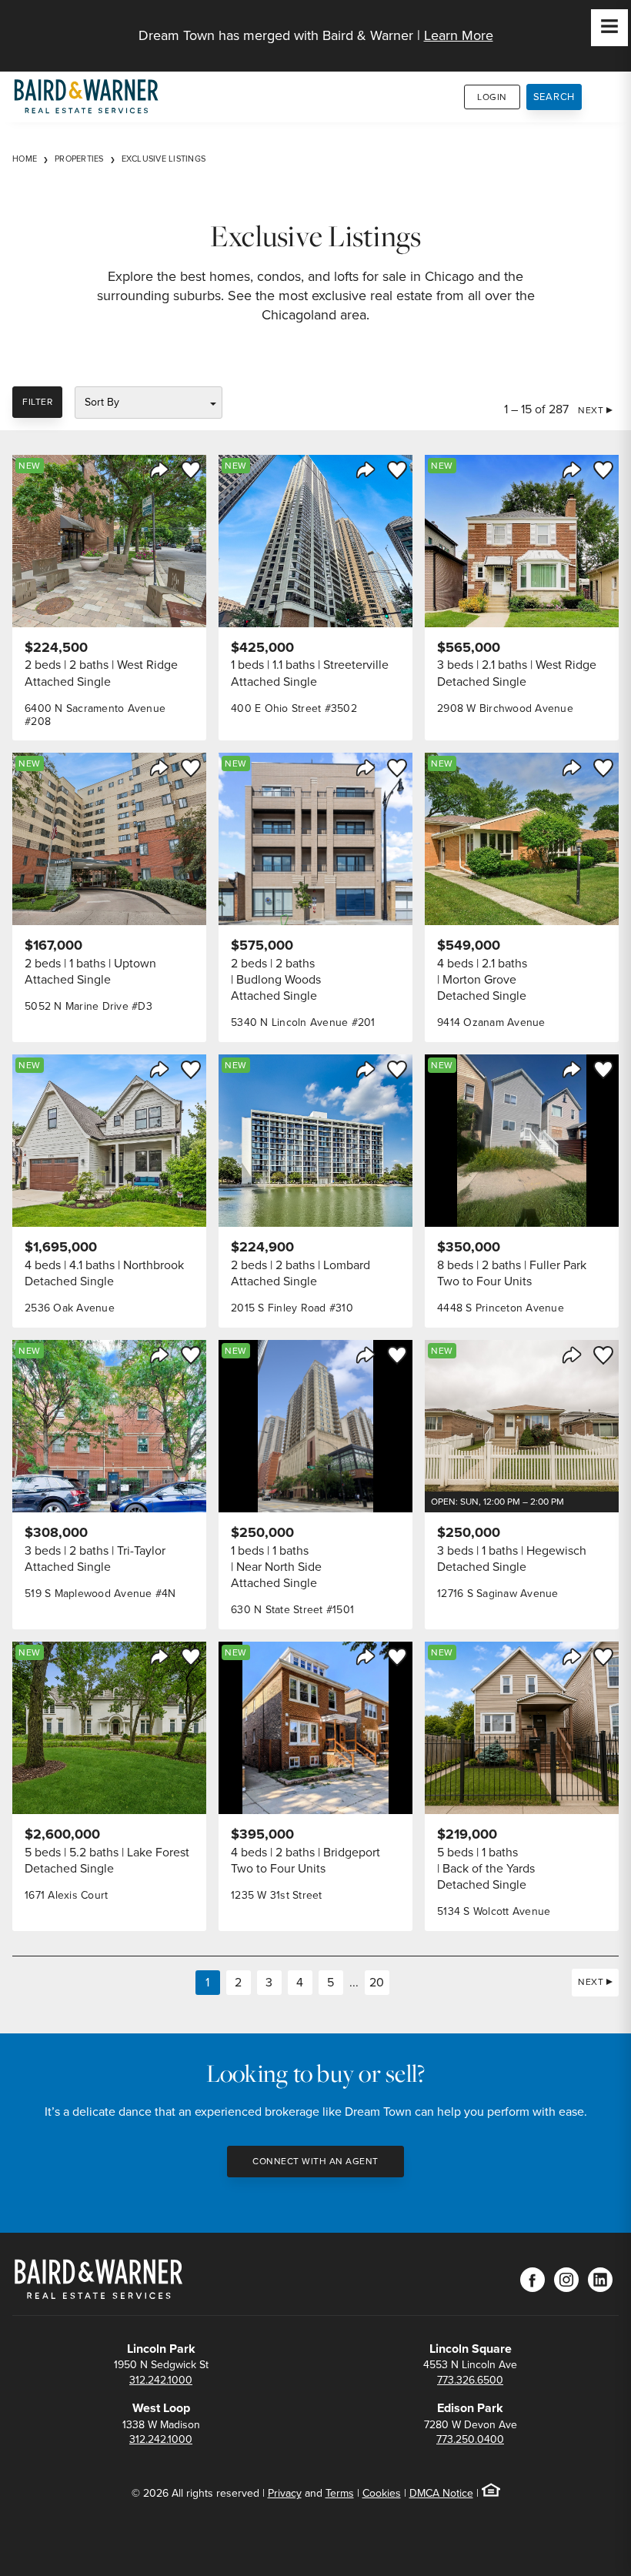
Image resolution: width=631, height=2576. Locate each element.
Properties (79, 159)
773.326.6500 (470, 2380)
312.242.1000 (161, 2380)
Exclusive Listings (164, 159)
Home (25, 159)
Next (591, 410)
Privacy (285, 2493)
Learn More (459, 35)
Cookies (382, 2493)
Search (554, 97)
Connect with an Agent (315, 2161)
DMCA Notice (441, 2493)
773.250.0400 (470, 2439)
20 (377, 1982)
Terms (340, 2493)
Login (492, 97)
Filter (37, 402)
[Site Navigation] (609, 28)
